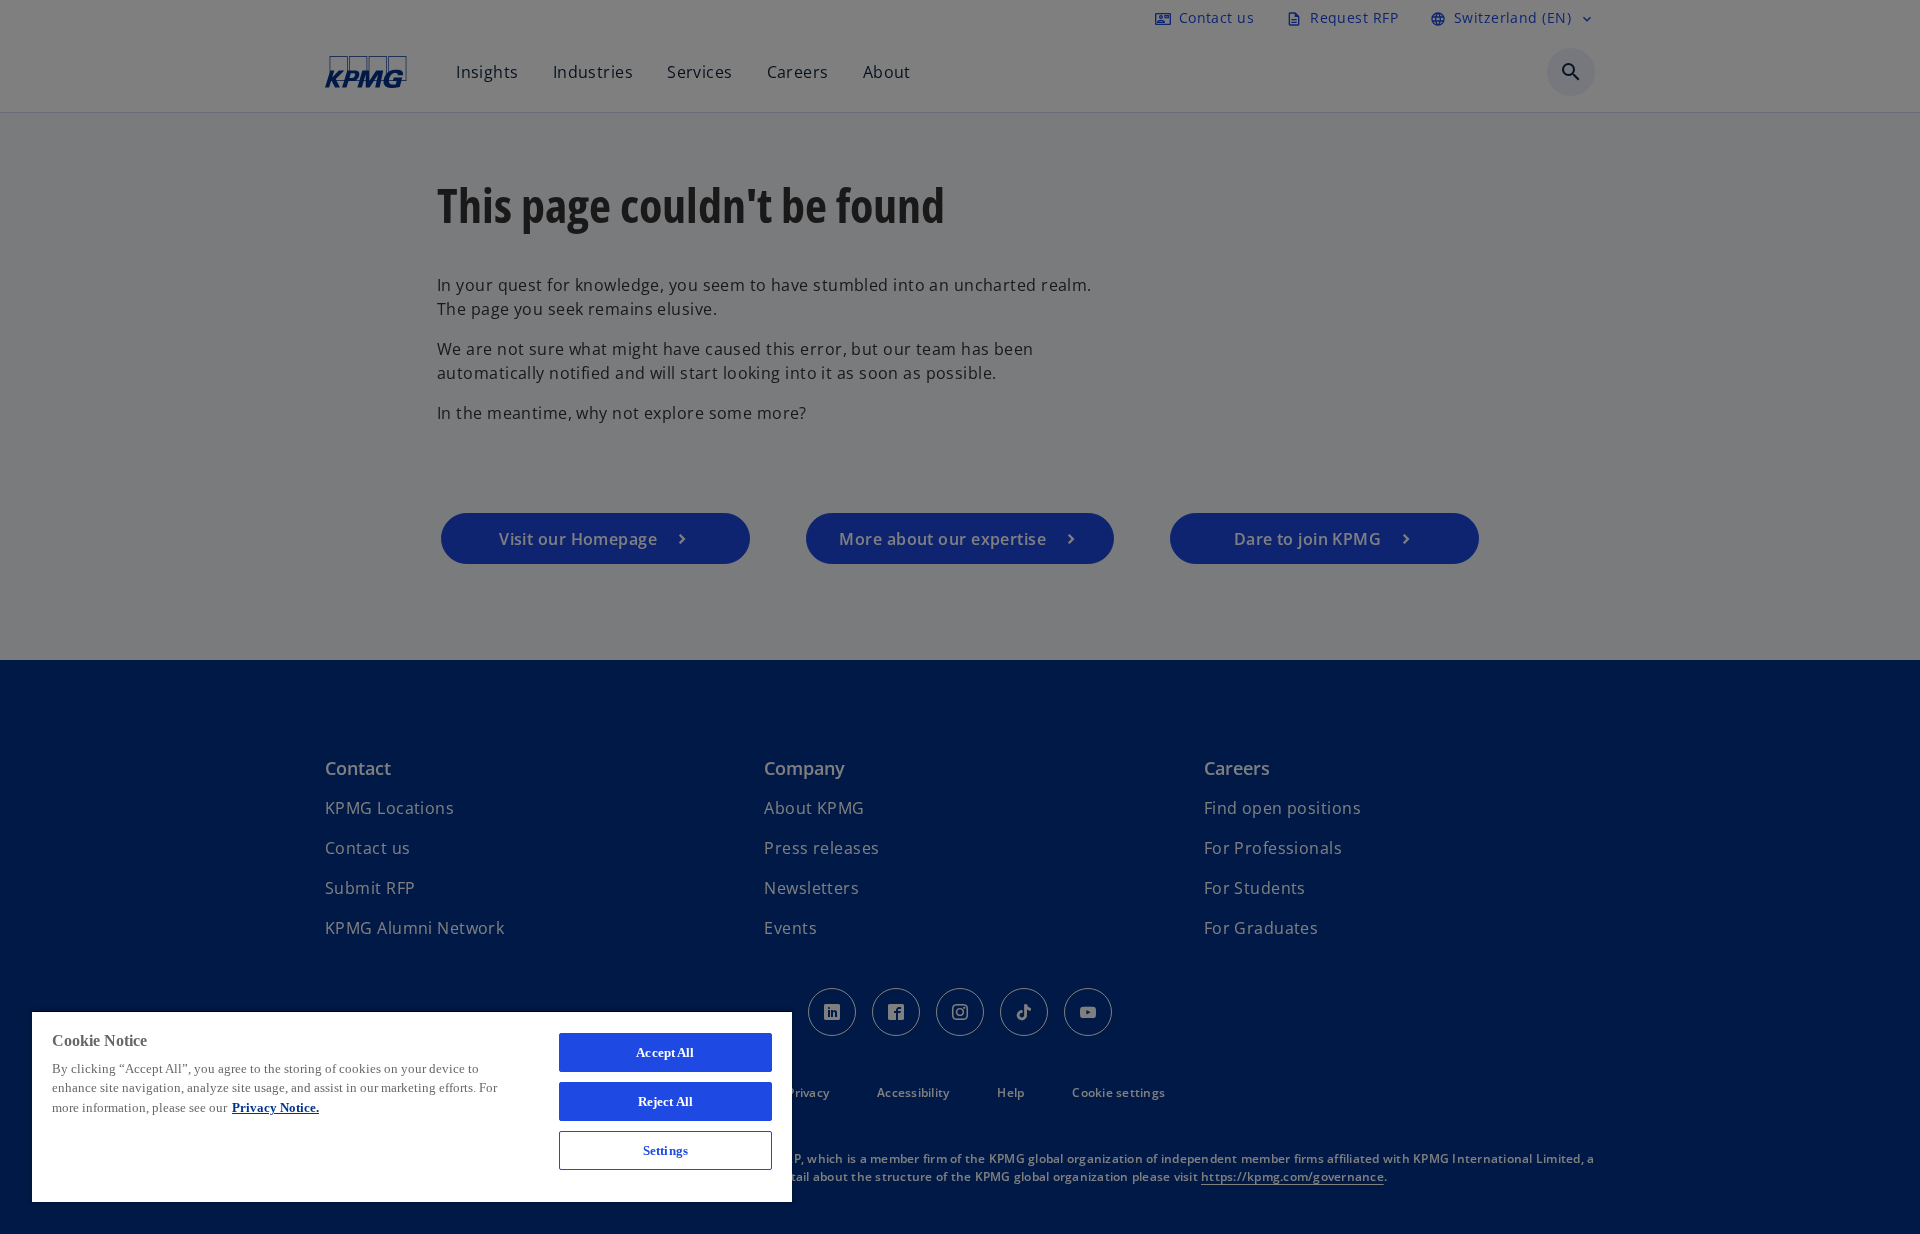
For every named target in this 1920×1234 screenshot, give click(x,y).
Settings (665, 1150)
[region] (412, 1106)
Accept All (665, 1052)
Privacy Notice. (275, 1107)
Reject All (665, 1101)
